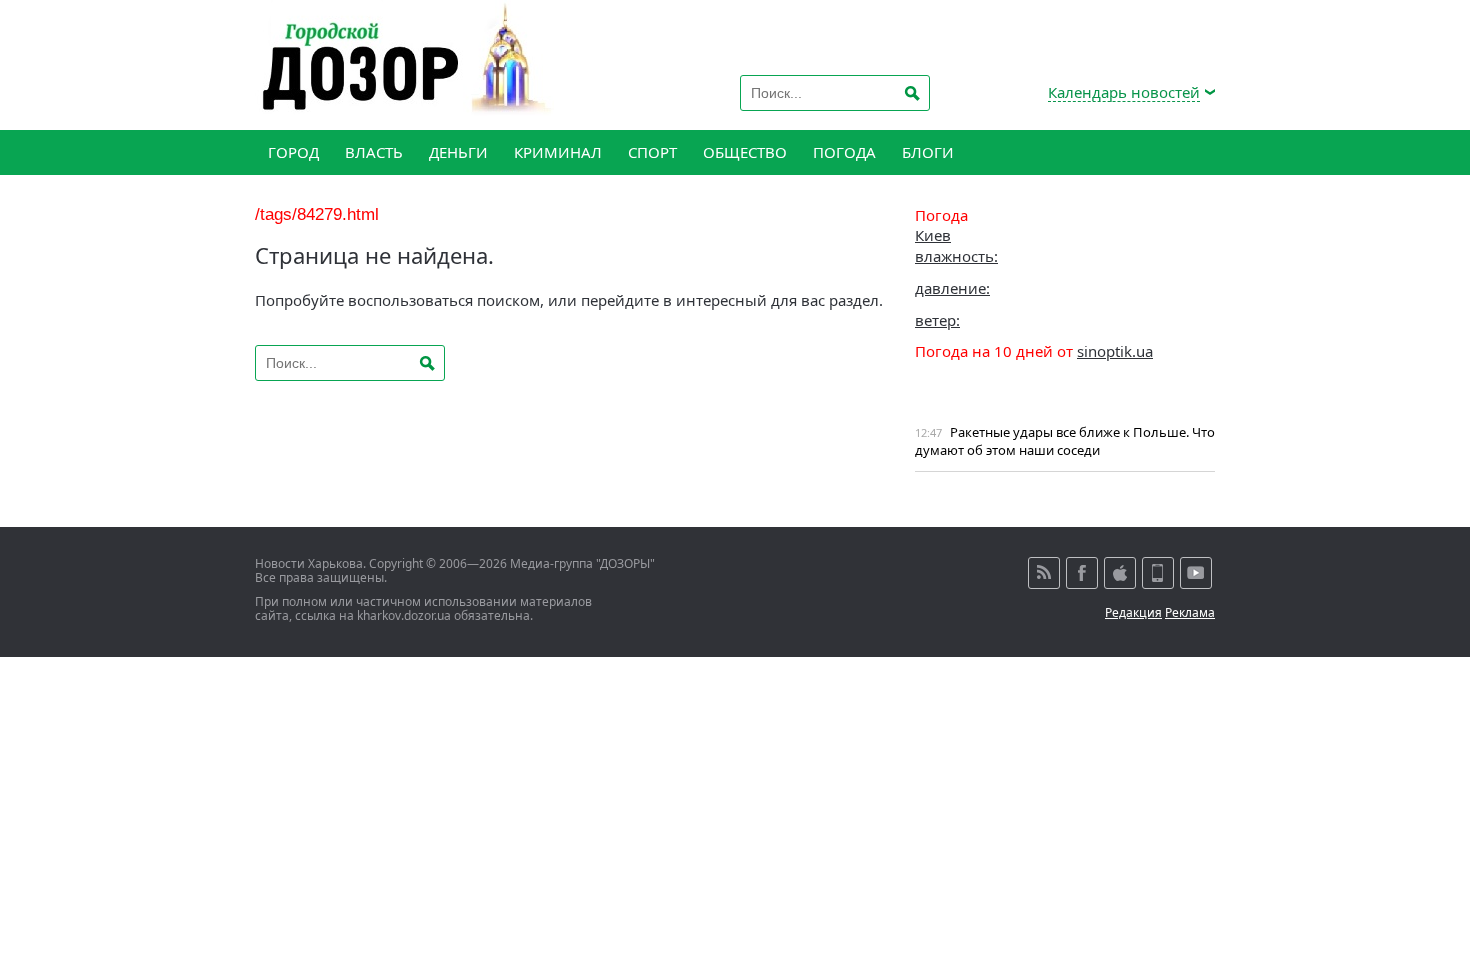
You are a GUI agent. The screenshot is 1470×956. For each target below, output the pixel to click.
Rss (1044, 573)
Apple (1120, 573)
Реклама (1190, 612)
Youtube (1196, 573)
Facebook (1082, 573)
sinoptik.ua (1115, 351)
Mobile (1158, 573)
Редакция (1133, 612)
